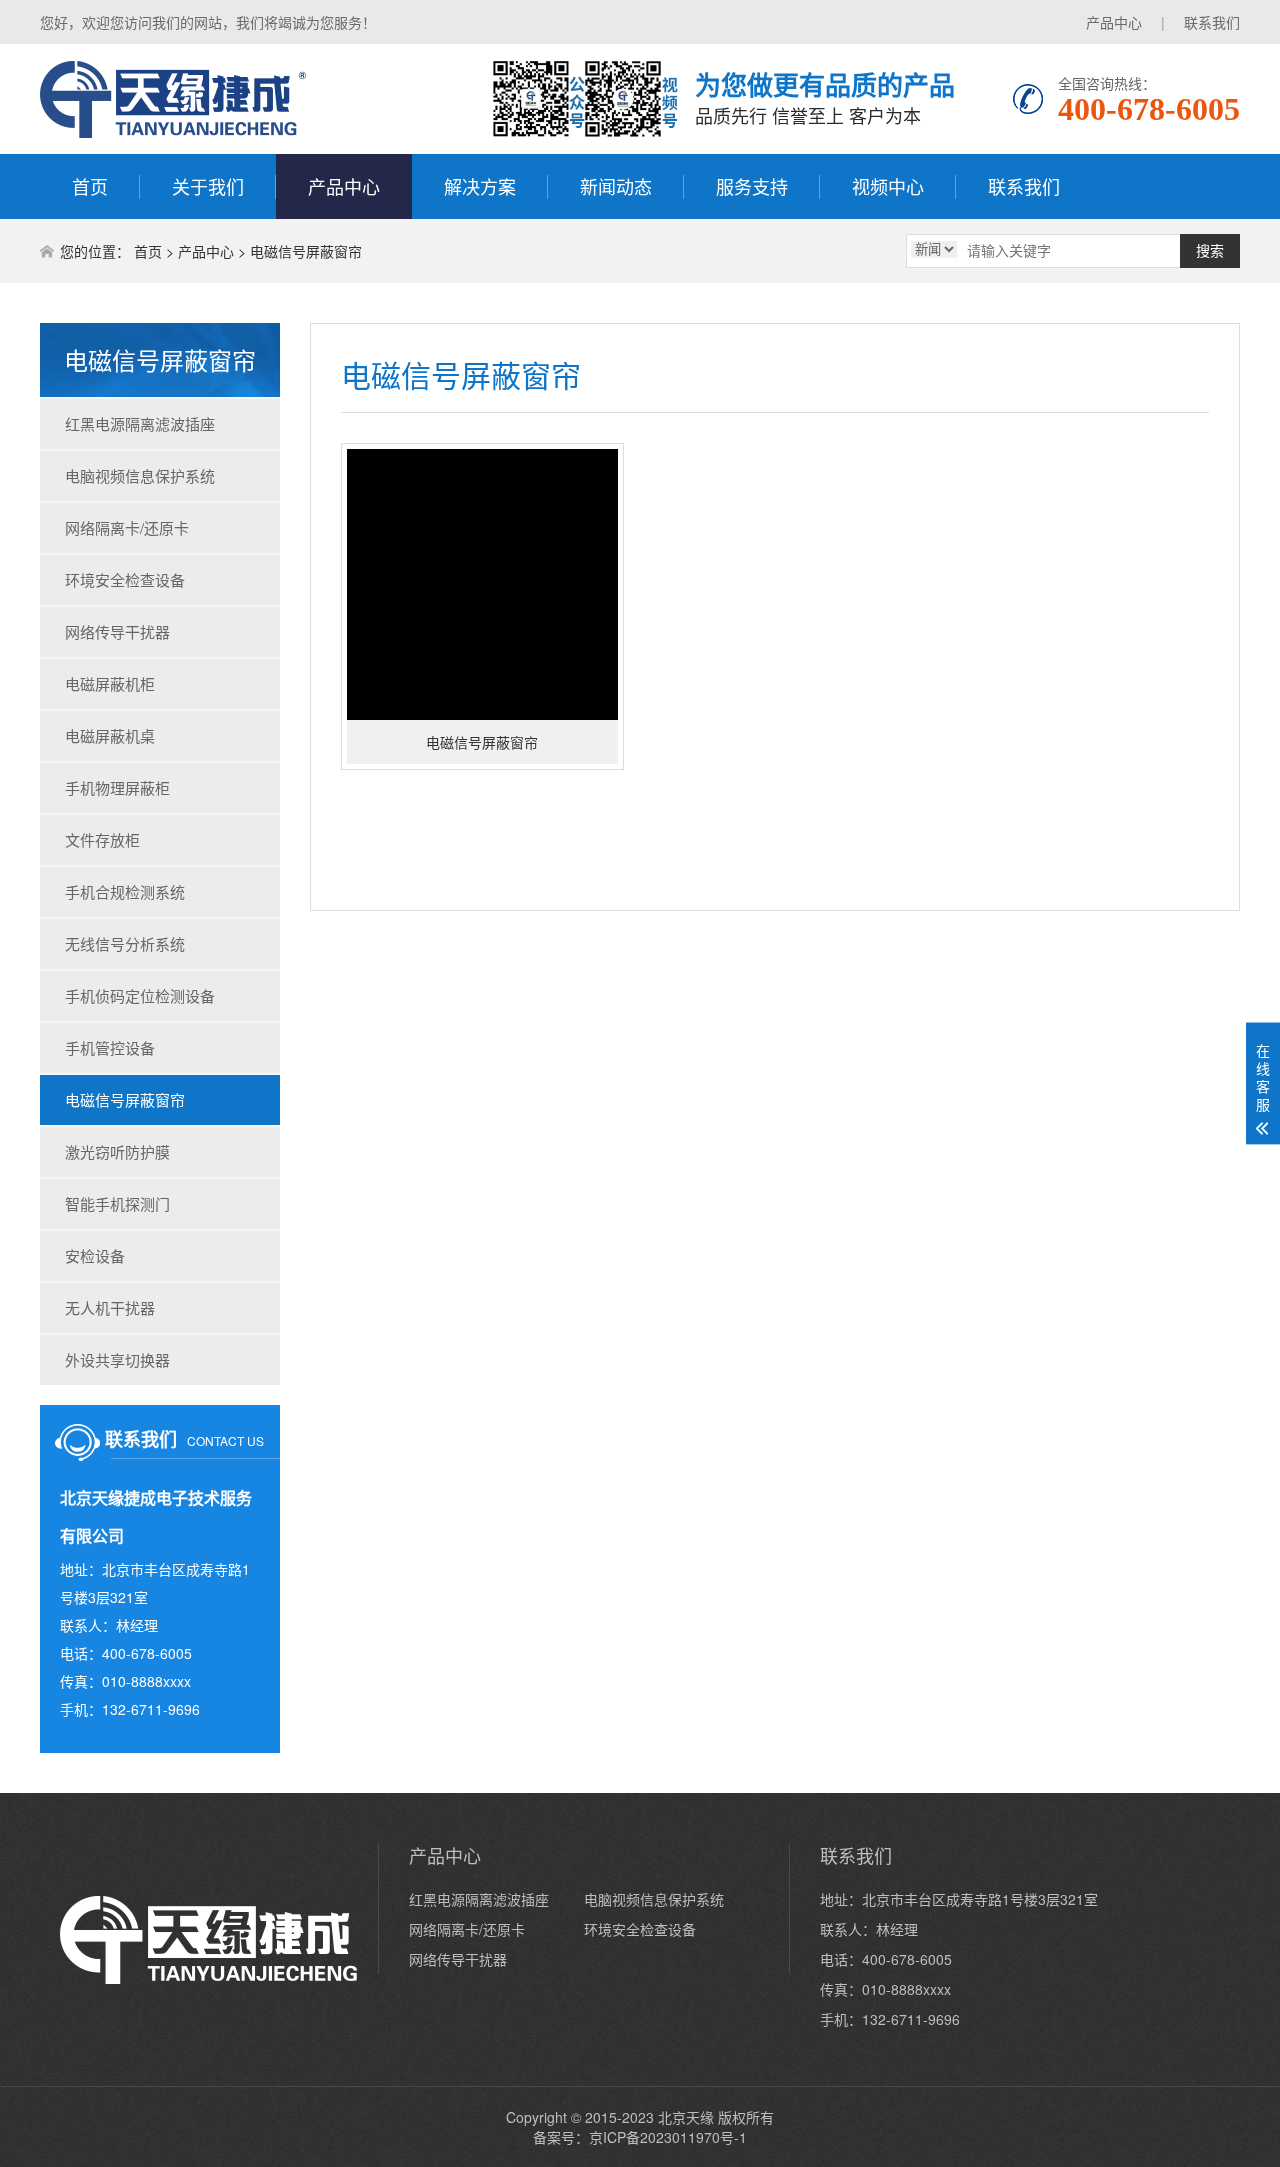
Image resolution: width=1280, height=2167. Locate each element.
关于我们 (208, 186)
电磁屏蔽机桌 (110, 735)
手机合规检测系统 (125, 891)
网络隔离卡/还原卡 (127, 527)
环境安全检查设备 (125, 579)
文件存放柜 (102, 839)
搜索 (1210, 251)
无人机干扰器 (110, 1307)
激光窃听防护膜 (117, 1151)
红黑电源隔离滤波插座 (140, 423)
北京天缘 (686, 2117)
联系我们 (1212, 22)
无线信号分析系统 (125, 943)
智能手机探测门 (117, 1203)
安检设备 (95, 1255)
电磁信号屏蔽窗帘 (306, 251)
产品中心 (1114, 22)
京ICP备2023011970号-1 (668, 2137)
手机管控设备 (110, 1047)
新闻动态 (616, 186)
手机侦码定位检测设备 (140, 995)
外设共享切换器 (117, 1359)
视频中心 (888, 186)
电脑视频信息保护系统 (140, 475)
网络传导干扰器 (117, 631)
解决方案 (480, 186)
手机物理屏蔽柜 (117, 787)
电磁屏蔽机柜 (110, 683)
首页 (90, 186)
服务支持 (752, 186)
